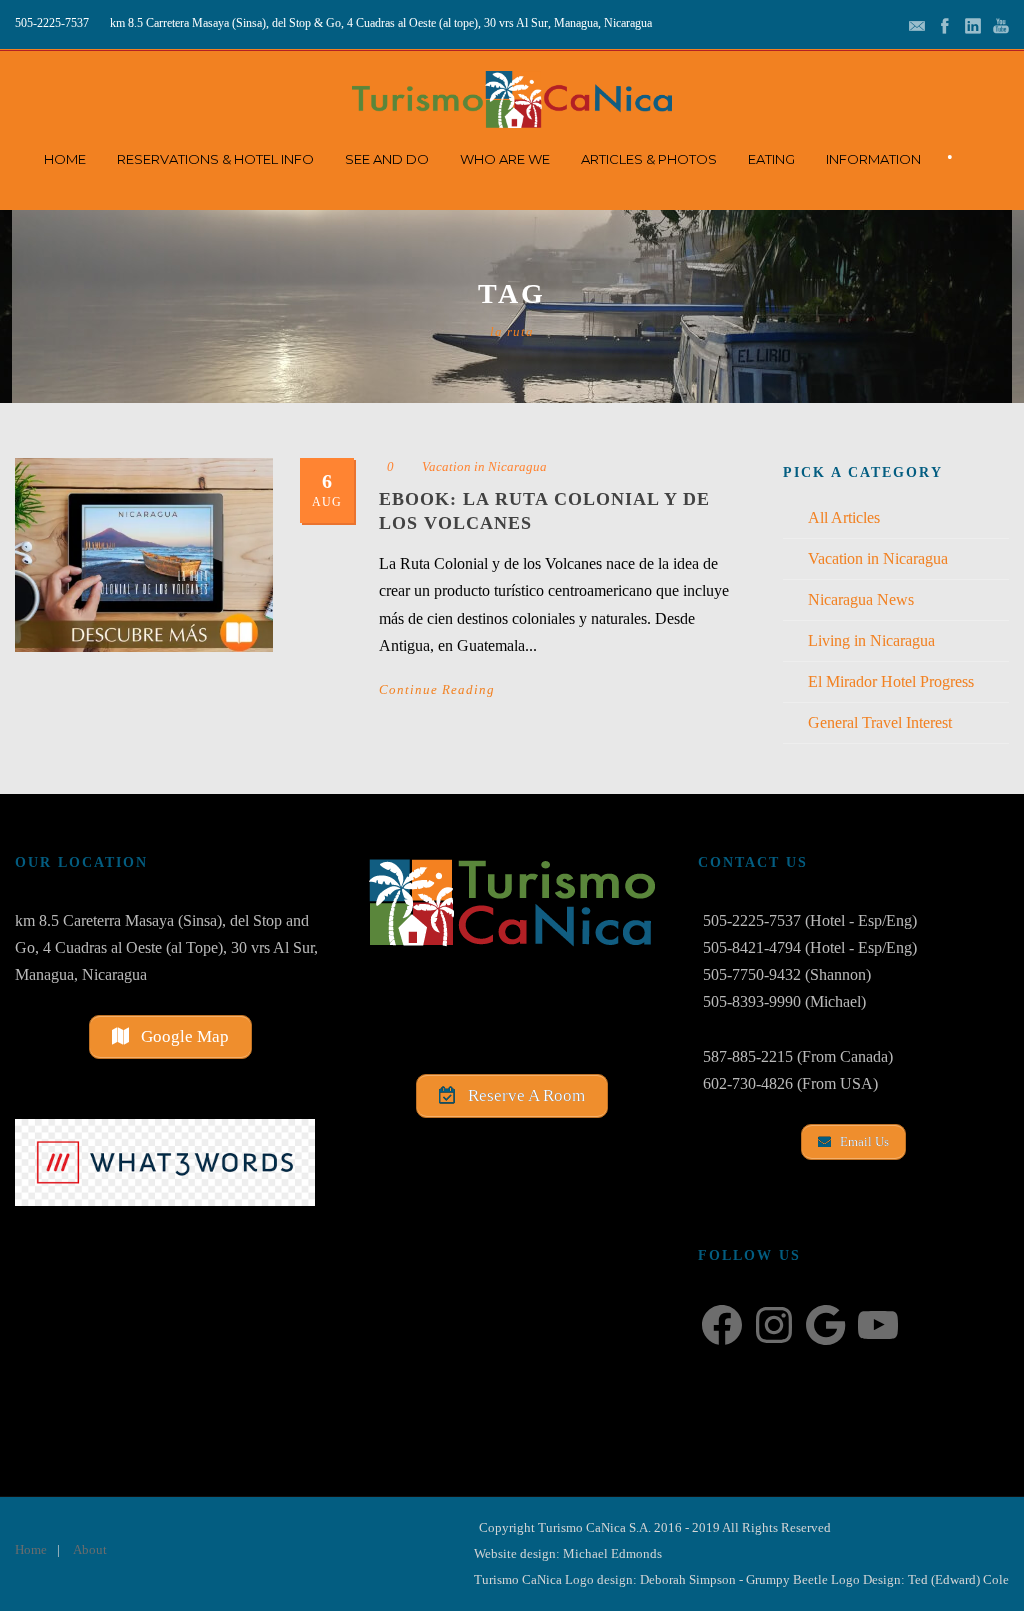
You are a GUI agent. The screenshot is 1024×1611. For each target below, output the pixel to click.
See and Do (387, 159)
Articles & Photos (649, 159)
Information (873, 159)
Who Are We (505, 159)
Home (65, 159)
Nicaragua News (861, 599)
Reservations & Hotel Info (215, 159)
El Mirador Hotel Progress (891, 681)
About (90, 1549)
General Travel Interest (880, 722)
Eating (771, 159)
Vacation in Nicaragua (484, 466)
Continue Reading (437, 689)
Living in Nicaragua (871, 640)
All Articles (844, 517)
